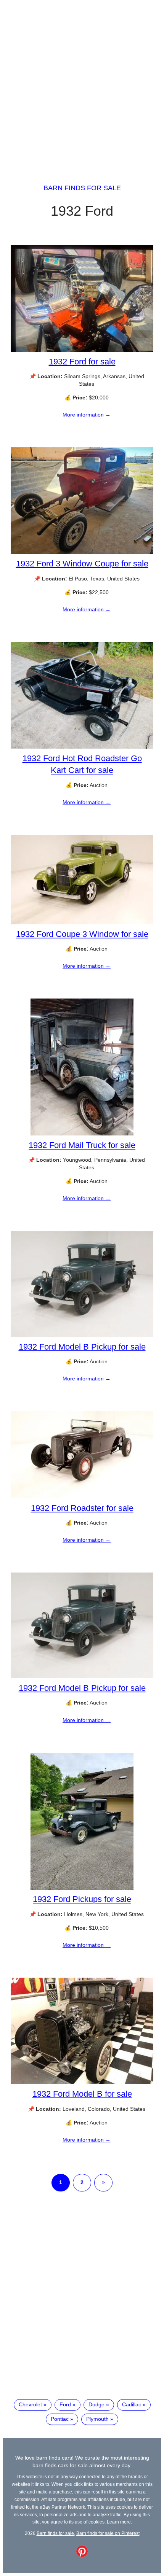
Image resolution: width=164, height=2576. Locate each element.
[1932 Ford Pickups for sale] (82, 1888)
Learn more (119, 2522)
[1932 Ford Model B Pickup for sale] (82, 1335)
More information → (87, 415)
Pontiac (60, 2419)
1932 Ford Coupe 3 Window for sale (82, 934)
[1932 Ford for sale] (82, 350)
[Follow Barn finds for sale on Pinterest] (82, 2555)
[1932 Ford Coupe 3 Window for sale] (82, 922)
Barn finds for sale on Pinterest (108, 2533)
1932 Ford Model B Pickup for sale (82, 1347)
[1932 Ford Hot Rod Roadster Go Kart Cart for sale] (82, 747)
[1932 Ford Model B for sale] (82, 2082)
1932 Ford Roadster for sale (82, 1508)
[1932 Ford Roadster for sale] (82, 1496)
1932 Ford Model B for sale (82, 2094)
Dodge (96, 2404)
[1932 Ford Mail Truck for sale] (82, 1134)
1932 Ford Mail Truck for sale (82, 1145)
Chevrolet (30, 2404)
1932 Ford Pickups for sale (82, 1899)
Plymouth (97, 2419)
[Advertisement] (82, 85)
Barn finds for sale (82, 188)
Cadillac (132, 2404)
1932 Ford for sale (82, 362)
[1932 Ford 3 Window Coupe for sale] (82, 552)
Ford (65, 2404)
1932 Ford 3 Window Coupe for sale (82, 564)
